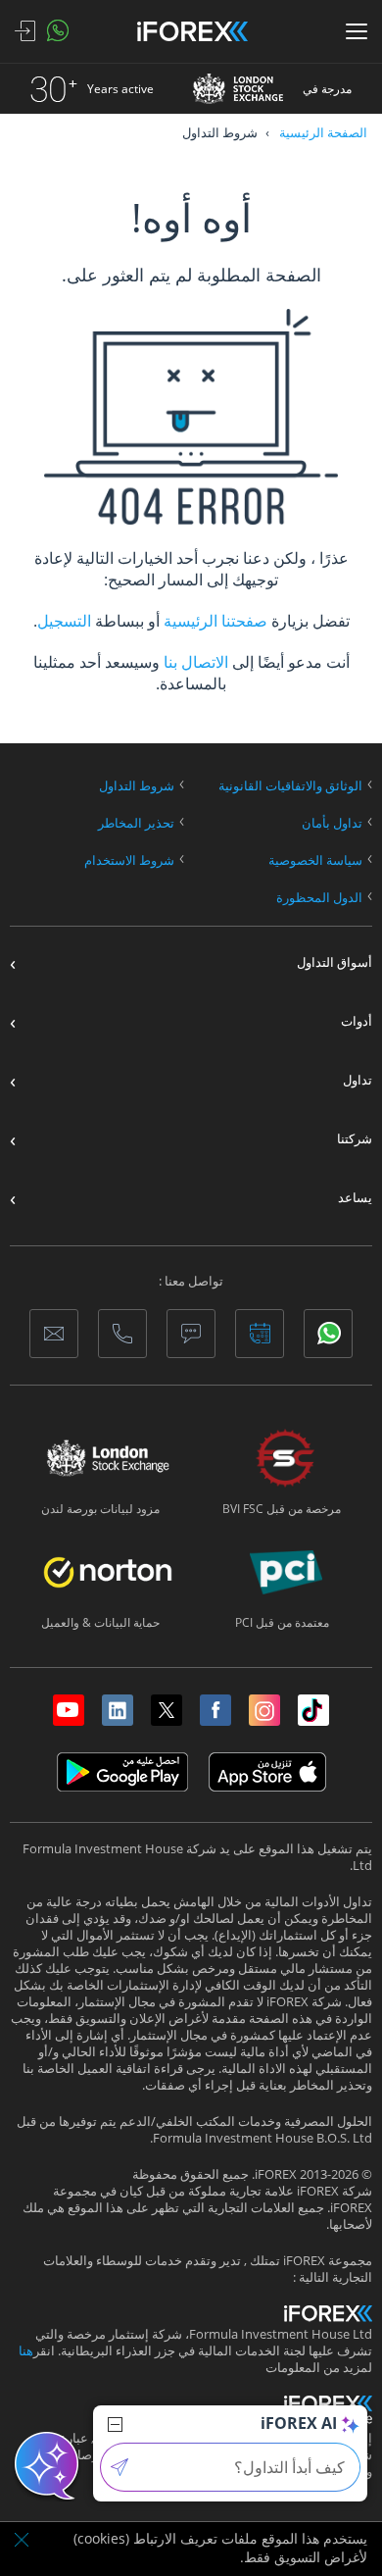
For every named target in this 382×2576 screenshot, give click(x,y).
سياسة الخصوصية (315, 860)
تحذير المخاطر (136, 823)
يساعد (355, 1198)
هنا (26, 2351)
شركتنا (355, 1139)
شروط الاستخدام (129, 860)
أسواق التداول (334, 962)
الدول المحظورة (319, 898)
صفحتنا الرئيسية (214, 621)
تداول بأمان (332, 823)
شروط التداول (137, 786)
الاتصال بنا (196, 662)
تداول (358, 1080)
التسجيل (64, 621)
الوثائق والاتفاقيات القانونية (290, 786)
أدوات (357, 1021)
